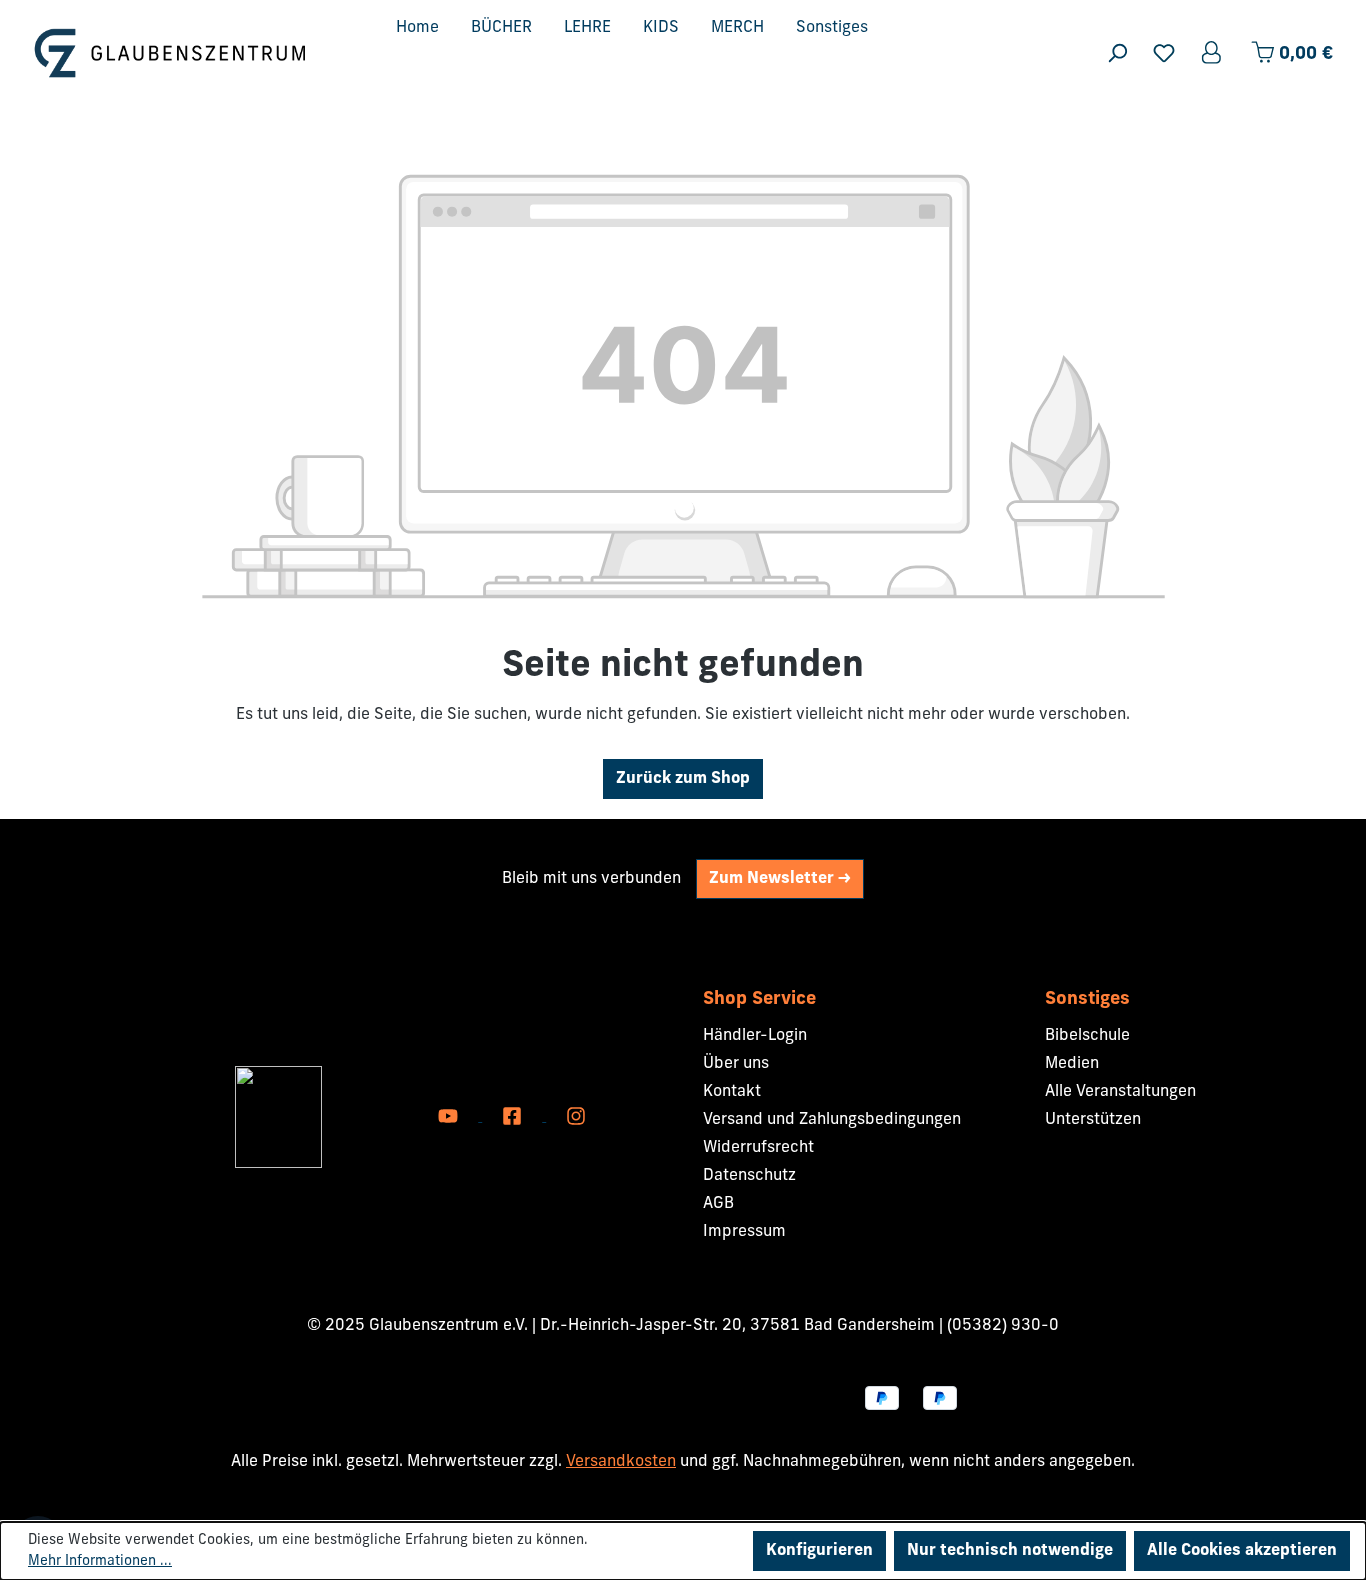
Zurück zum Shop (683, 779)
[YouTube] (450, 1117)
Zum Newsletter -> (780, 879)
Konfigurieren (819, 1551)
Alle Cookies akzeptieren (1242, 1551)
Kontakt (732, 1092)
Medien (1072, 1064)
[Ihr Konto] (1213, 53)
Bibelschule (1087, 1036)
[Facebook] (514, 1117)
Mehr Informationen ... (100, 1561)
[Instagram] (576, 1117)
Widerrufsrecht (758, 1148)
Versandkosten (621, 1462)
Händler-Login (755, 1036)
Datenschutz (749, 1176)
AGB (718, 1204)
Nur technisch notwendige (1010, 1551)
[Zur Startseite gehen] (170, 52)
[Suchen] (1117, 53)
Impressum (744, 1232)
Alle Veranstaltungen (1120, 1092)
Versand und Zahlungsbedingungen (832, 1120)
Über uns (736, 1064)
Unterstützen (1093, 1120)
